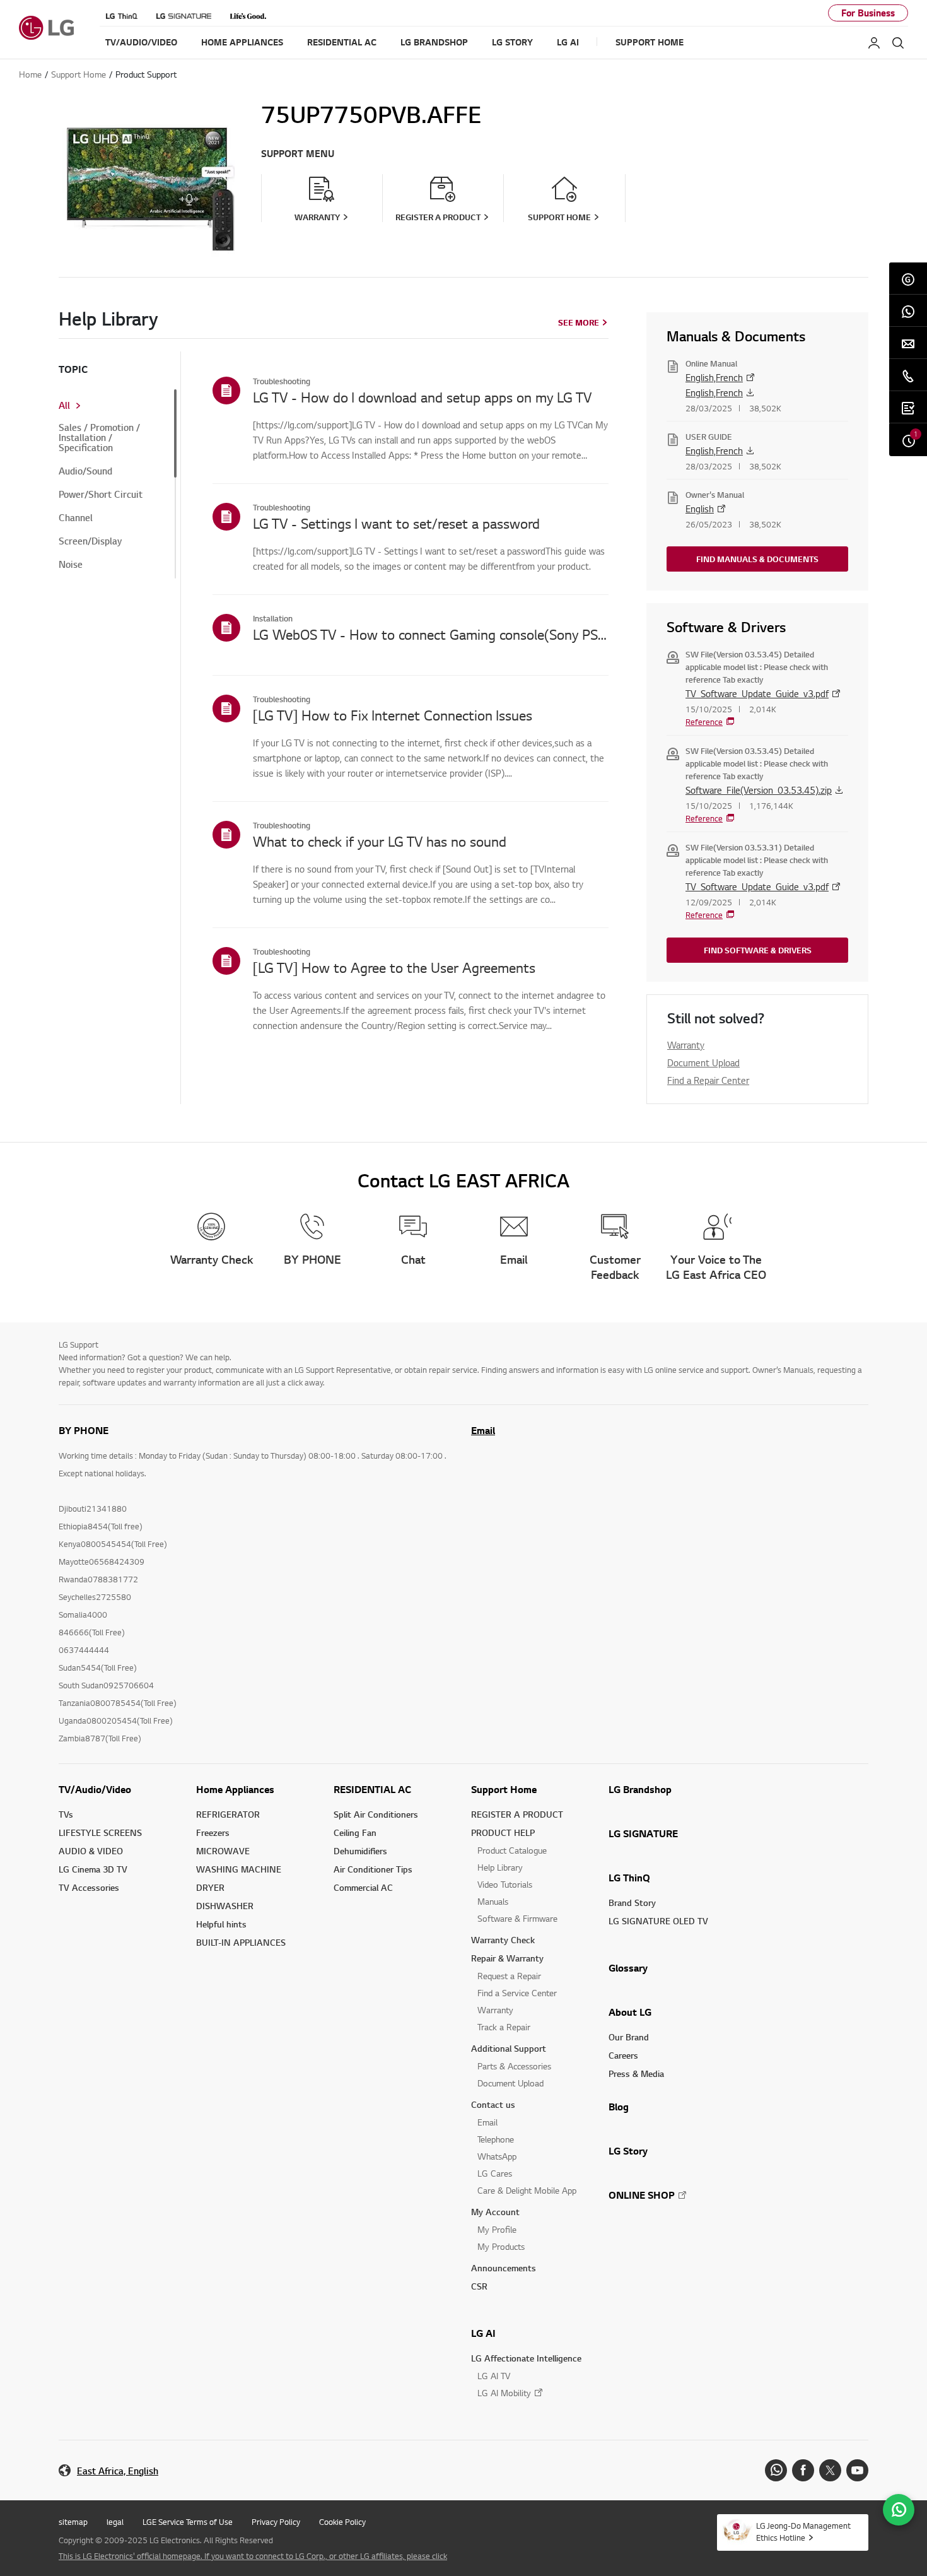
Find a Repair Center (708, 1080)
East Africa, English (118, 2471)
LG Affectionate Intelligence (526, 2358)
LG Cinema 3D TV (93, 1869)
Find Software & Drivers (758, 950)
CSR (479, 2286)
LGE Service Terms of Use (188, 2522)
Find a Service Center (517, 1993)
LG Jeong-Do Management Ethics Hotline (803, 2532)
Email (483, 1430)
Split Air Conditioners (376, 1814)
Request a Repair (509, 1976)
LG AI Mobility (504, 2393)
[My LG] (874, 43)
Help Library (500, 1867)
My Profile (497, 2229)
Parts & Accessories (514, 2066)
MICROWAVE (223, 1851)
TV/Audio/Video (95, 1789)
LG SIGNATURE (643, 1833)
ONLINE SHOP (642, 2195)
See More (579, 322)
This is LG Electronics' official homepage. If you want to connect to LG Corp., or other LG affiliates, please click (253, 2556)
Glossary (628, 1968)
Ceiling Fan (355, 1832)
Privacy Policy (276, 2522)
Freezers (213, 1832)
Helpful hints (221, 1924)
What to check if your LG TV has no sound (380, 841)
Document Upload (703, 1062)
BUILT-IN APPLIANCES (241, 1942)
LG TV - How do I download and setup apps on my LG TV (422, 397)
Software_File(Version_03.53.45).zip (759, 790)
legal (115, 2522)
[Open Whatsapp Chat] (899, 2510)
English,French (714, 377)
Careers (623, 2055)
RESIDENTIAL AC (372, 1789)
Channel (76, 518)
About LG (630, 2012)
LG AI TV (494, 2376)
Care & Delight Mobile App (527, 2190)
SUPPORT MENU (298, 154)
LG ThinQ (629, 1878)
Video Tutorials (505, 1884)
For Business (868, 13)
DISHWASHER (225, 1906)
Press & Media (636, 2073)
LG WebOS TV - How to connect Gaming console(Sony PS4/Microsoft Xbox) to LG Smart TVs (431, 634)
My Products (501, 2246)
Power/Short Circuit (101, 495)
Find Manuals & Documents (757, 559)
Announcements (504, 2268)
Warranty (686, 1045)
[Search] (898, 43)
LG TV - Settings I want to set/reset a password (396, 523)
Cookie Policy (342, 2522)
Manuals (493, 1901)
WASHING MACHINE (239, 1869)
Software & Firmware (517, 1918)
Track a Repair (504, 2027)
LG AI (483, 2333)
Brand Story (632, 1903)
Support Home (504, 1789)
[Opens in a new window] (776, 2470)
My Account (495, 2212)
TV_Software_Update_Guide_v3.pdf (757, 693)
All (64, 406)
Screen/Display (90, 541)
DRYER (210, 1887)
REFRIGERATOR (228, 1814)
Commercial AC (363, 1887)
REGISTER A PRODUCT (517, 1814)
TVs (66, 1814)
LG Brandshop (640, 1789)
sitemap (73, 2522)
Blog (619, 2107)
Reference (704, 722)
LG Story (628, 2151)
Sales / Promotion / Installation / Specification (99, 438)
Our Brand (629, 2037)
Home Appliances (235, 1789)
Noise (71, 565)
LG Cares (495, 2173)
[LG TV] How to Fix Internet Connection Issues (393, 715)
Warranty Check (503, 1940)
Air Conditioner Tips (373, 1869)
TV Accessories (89, 1887)
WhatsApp (497, 2156)
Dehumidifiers (360, 1851)
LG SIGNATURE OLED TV (658, 1921)
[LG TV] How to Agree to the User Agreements (394, 967)
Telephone (496, 2139)
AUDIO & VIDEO (91, 1851)
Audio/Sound (85, 471)
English (700, 509)
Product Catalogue (512, 1850)
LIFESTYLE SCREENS (100, 1832)
